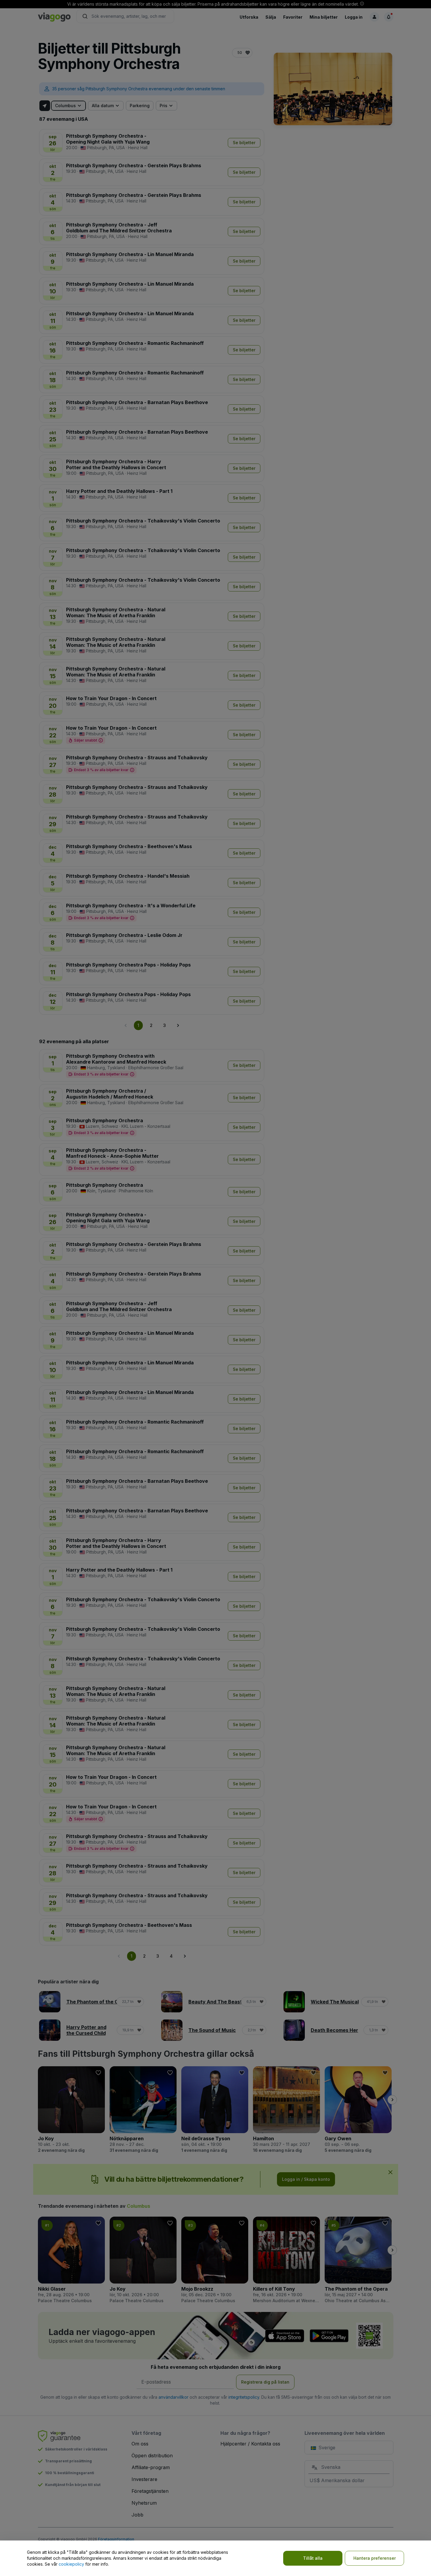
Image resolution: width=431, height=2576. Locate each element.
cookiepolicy (71, 2564)
